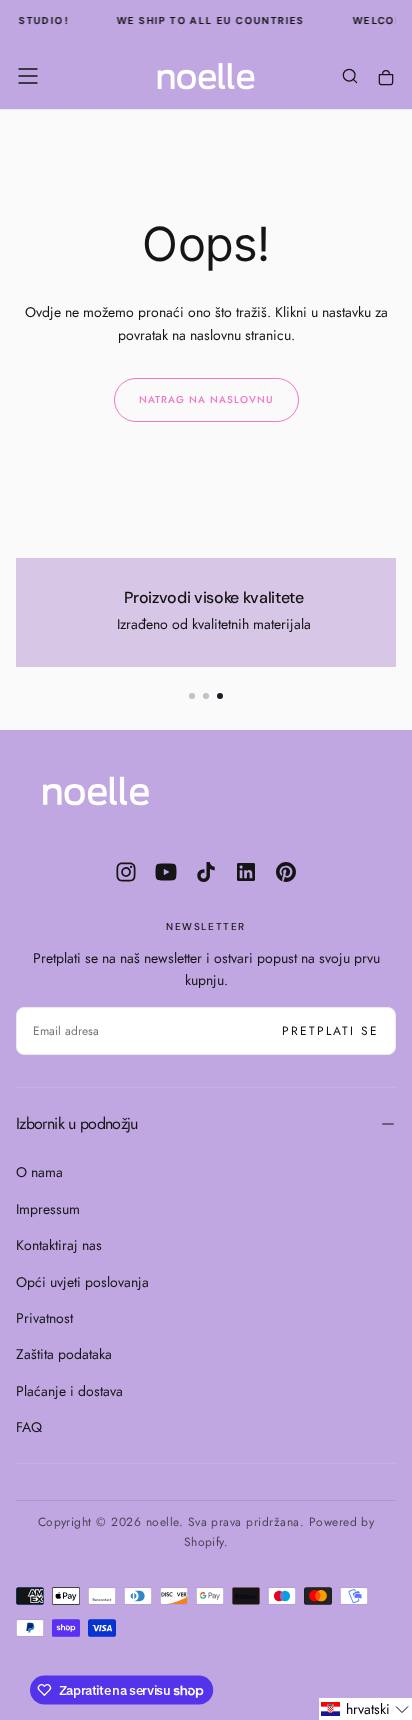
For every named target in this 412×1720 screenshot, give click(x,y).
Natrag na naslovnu (206, 399)
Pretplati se (330, 1031)
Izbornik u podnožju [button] (77, 1123)
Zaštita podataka (64, 1354)
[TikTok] (206, 872)
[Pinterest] (286, 872)
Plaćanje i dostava (69, 1391)
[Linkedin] (246, 872)
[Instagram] (126, 872)
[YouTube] (166, 872)
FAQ (29, 1427)
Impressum (48, 1209)
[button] (28, 76)
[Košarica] (386, 78)
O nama (39, 1172)
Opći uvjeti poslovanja (82, 1282)
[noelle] (96, 791)
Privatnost (44, 1318)
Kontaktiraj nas (59, 1245)
